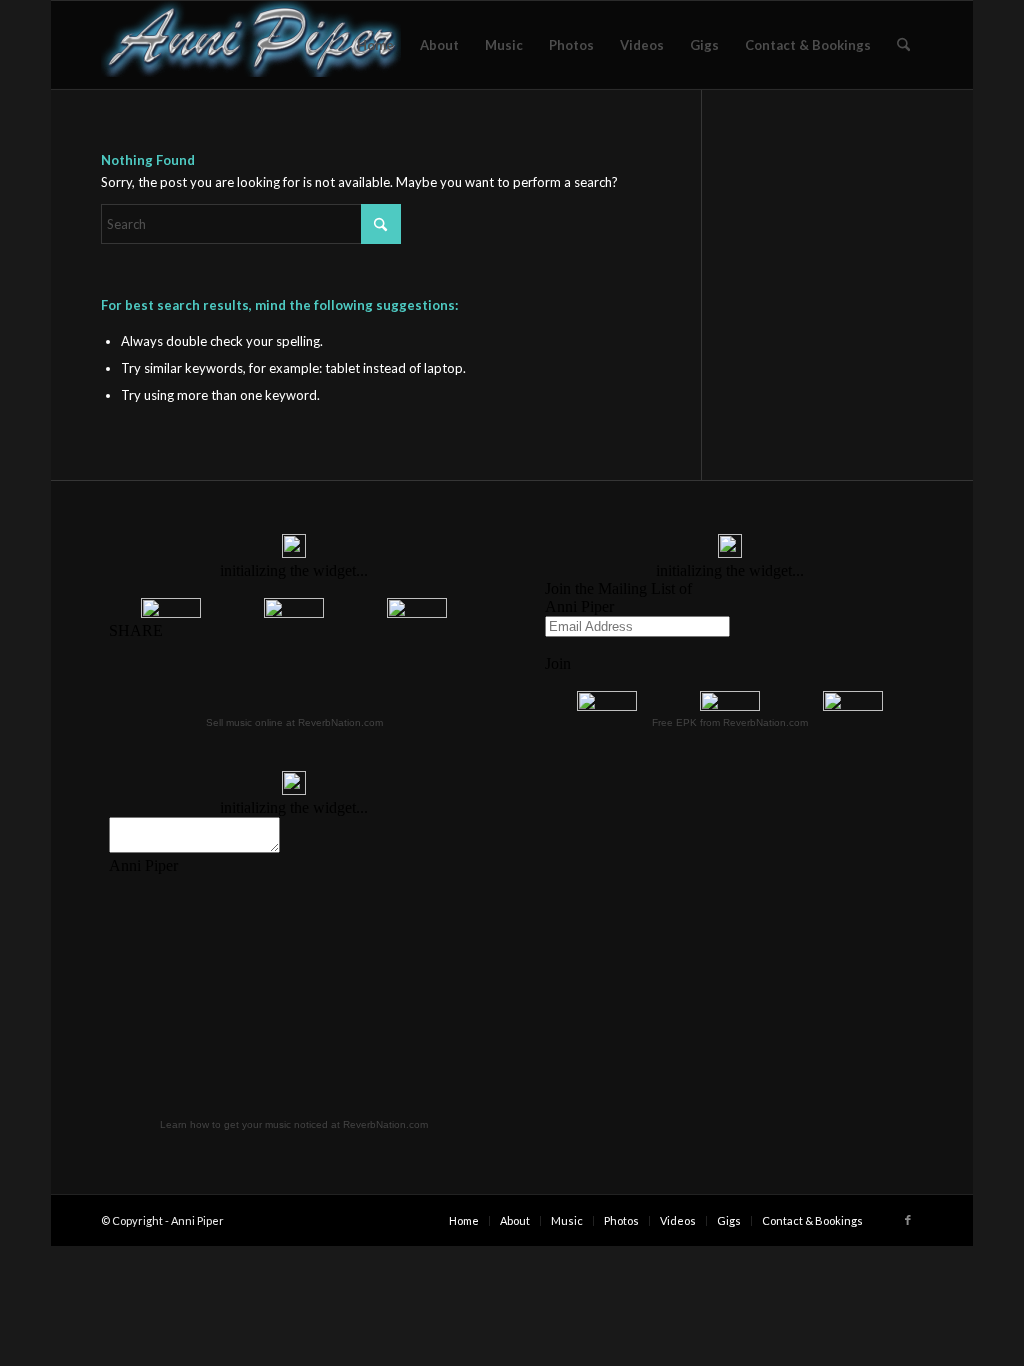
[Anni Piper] (251, 45)
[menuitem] (375, 45)
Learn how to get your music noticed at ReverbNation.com (294, 1124)
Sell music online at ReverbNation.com (294, 722)
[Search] (903, 45)
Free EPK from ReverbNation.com (730, 722)
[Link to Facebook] (908, 1220)
